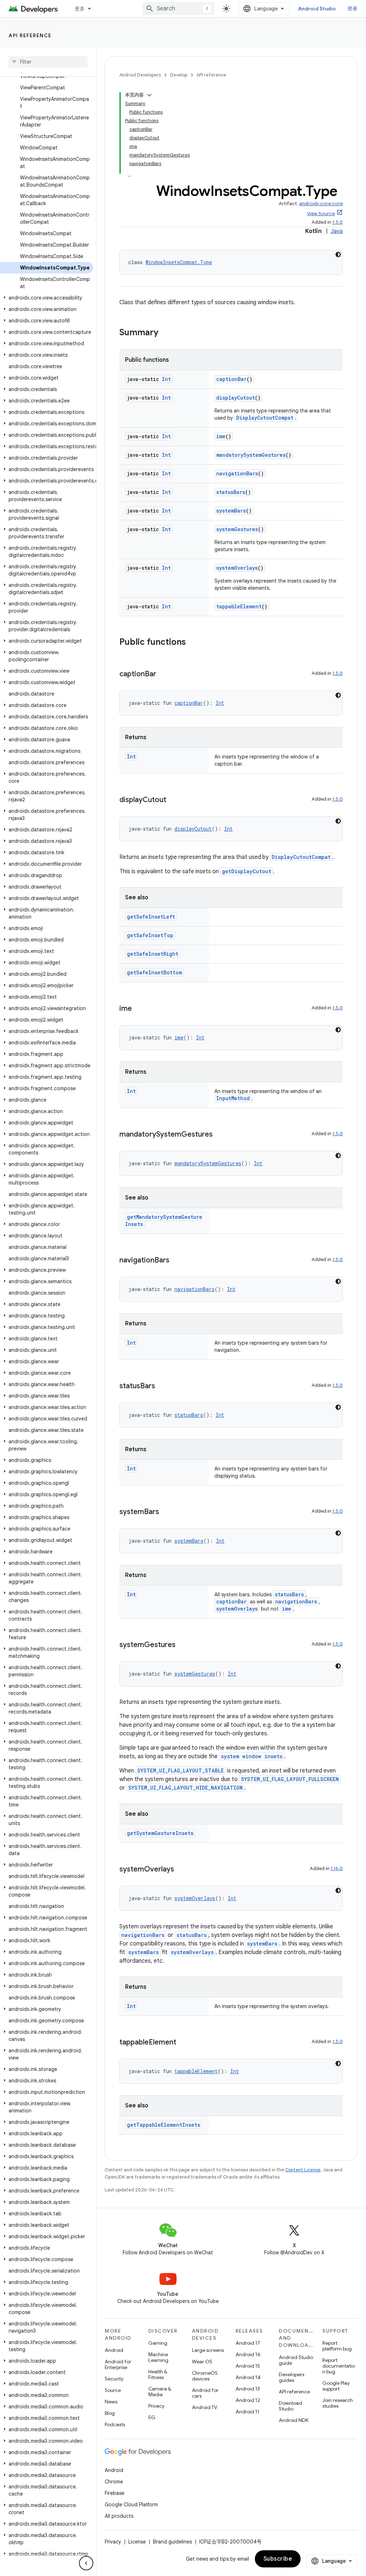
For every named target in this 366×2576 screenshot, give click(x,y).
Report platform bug (337, 2346)
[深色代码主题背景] (338, 254)
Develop (179, 75)
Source (113, 2390)
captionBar (231, 379)
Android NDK (294, 2420)
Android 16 (248, 2354)
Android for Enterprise (118, 2364)
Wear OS (202, 2362)
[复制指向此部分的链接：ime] (139, 1009)
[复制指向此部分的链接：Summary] (165, 333)
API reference (30, 35)
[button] (47, 298)
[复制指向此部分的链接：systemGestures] (183, 1645)
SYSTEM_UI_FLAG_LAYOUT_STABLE (180, 1771)
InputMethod (233, 1098)
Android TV (205, 2407)
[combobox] (178, 9)
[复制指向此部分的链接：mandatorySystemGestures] (220, 1135)
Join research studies (338, 2403)
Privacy (156, 2406)
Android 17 (248, 2343)
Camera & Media (160, 2392)
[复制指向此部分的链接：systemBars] (166, 1512)
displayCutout (236, 398)
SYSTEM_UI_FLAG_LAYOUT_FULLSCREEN (290, 1779)
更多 (80, 9)
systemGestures (237, 529)
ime (221, 436)
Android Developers (140, 75)
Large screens (208, 2350)
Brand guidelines (172, 2542)
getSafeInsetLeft (151, 917)
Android (114, 2350)
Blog (110, 2413)
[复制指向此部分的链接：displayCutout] (173, 800)
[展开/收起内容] (149, 95)
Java (337, 231)
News (111, 2402)
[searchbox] (48, 62)
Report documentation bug (339, 2366)
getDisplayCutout (247, 871)
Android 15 (248, 2366)
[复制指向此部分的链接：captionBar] (163, 674)
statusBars (231, 492)
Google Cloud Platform (131, 2505)
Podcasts (115, 2424)
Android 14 (248, 2377)
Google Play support (336, 2386)
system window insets (252, 1756)
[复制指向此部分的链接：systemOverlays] (181, 1870)
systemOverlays (237, 568)
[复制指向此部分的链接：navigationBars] (177, 1261)
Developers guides (291, 2377)
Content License (303, 2170)
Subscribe (278, 2559)
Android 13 (248, 2389)
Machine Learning (158, 2357)
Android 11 (248, 2412)
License (137, 2542)
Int (166, 379)
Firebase (115, 2493)
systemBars (231, 511)
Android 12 (248, 2400)
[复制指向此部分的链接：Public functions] (193, 643)
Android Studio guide (296, 2360)
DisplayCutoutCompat (265, 418)
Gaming (158, 2343)
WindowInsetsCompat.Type (179, 262)
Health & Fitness (158, 2374)
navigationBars (237, 473)
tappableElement (239, 606)
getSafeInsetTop (150, 935)
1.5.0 (338, 222)
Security (114, 2379)
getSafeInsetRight (153, 954)
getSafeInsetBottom (154, 972)
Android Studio (317, 9)
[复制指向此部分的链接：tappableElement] (183, 2043)
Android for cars (205, 2393)
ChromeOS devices (205, 2376)
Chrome (114, 2482)
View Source (321, 214)
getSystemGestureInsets (160, 1833)
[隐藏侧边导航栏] (86, 2563)
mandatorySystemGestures (251, 455)
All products (119, 2516)
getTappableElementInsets (164, 2125)
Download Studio (290, 2406)
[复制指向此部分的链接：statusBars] (162, 1386)
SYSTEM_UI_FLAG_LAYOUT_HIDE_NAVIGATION (186, 1788)
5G (152, 2417)
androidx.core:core (321, 204)
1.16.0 (337, 1868)
